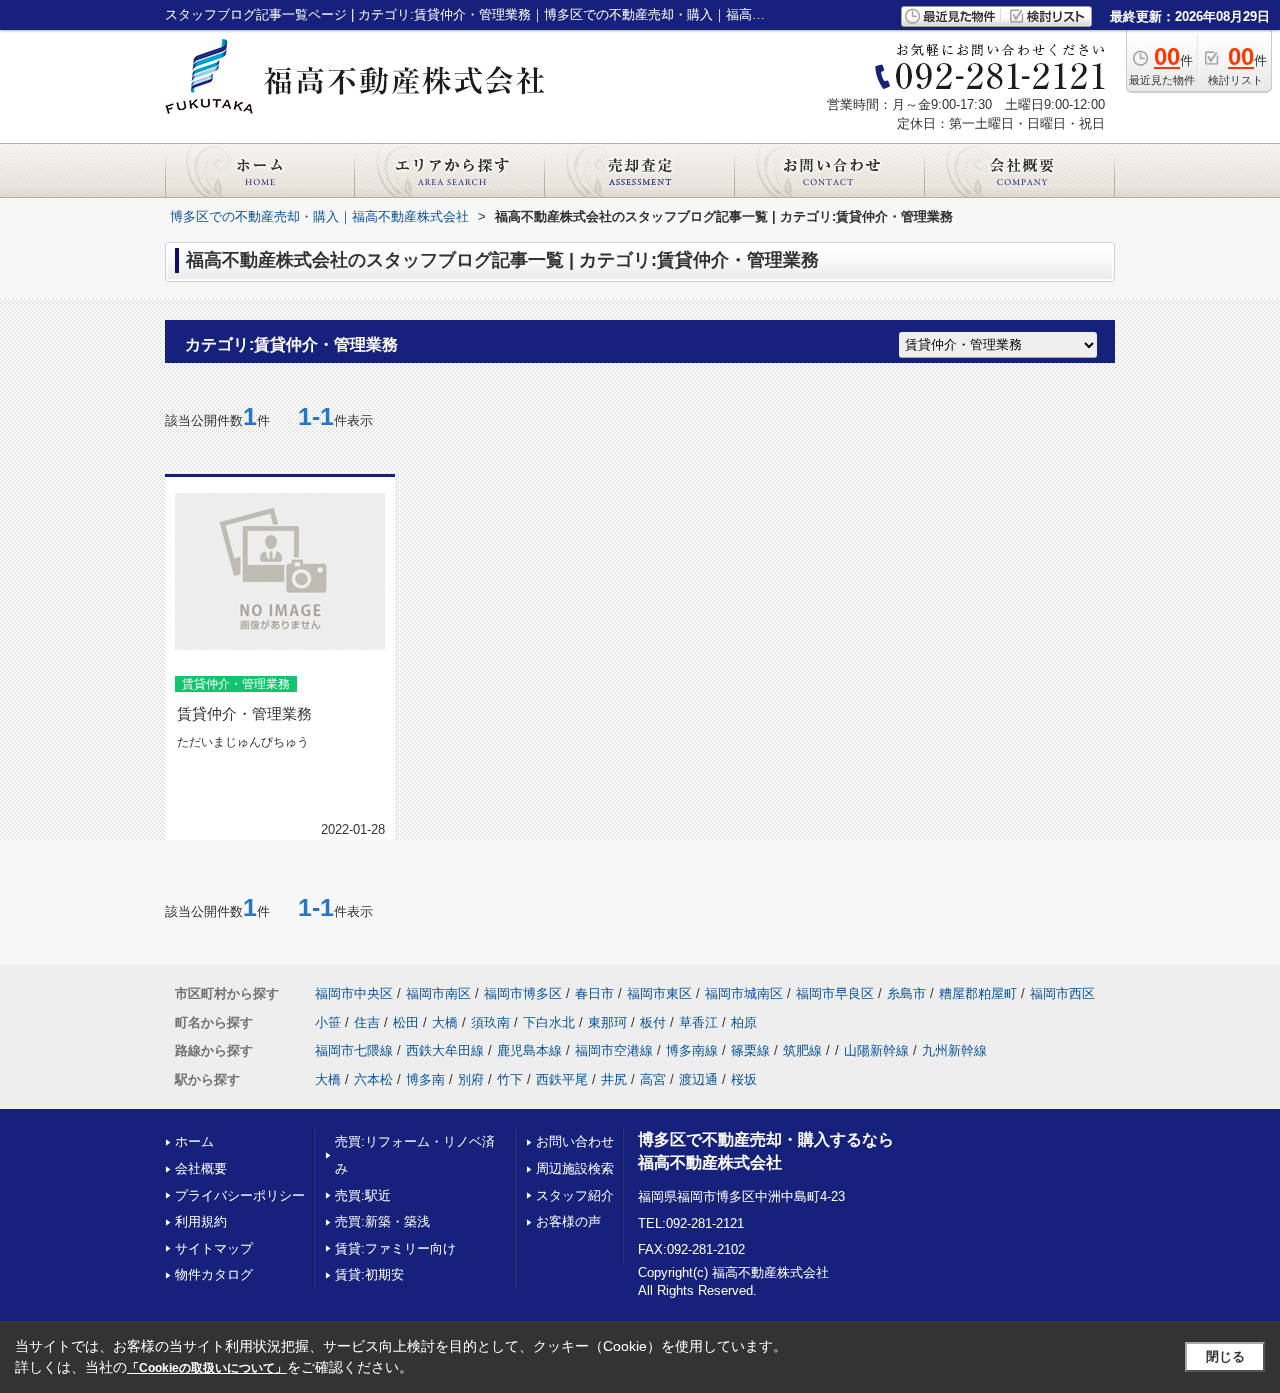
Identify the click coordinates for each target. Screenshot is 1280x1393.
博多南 (425, 1079)
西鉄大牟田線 (445, 1050)
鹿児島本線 (529, 1050)
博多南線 (692, 1050)
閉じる (1225, 1356)
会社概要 (201, 1168)
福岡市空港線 (614, 1050)
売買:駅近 (363, 1195)
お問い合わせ (575, 1141)
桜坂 (744, 1079)
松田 (406, 1022)
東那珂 (607, 1022)
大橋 (445, 1022)
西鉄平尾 (562, 1079)
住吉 (367, 1022)
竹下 (510, 1079)
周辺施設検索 (575, 1168)
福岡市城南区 (744, 993)
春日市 (594, 993)
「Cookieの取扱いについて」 (207, 1368)
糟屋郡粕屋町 (978, 993)
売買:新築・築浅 (382, 1221)
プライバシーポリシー (240, 1195)
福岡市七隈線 (354, 1050)
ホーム (194, 1141)
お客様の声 (568, 1221)
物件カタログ (214, 1274)
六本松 (373, 1079)
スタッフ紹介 (575, 1195)
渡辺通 (698, 1079)
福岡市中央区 (354, 993)
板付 (653, 1022)
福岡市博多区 (523, 993)
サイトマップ (214, 1248)
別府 (471, 1079)
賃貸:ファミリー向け (395, 1248)
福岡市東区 (659, 993)
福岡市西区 (1062, 993)
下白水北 (549, 1022)
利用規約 (201, 1221)
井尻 (614, 1079)
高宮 (653, 1079)
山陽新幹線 (876, 1050)
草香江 (698, 1022)
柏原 (744, 1022)
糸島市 (906, 993)
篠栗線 (750, 1050)
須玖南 (490, 1022)
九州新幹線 (954, 1050)
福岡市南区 (438, 993)
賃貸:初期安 (369, 1274)
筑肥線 (802, 1050)
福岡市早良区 (835, 993)
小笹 (328, 1022)
